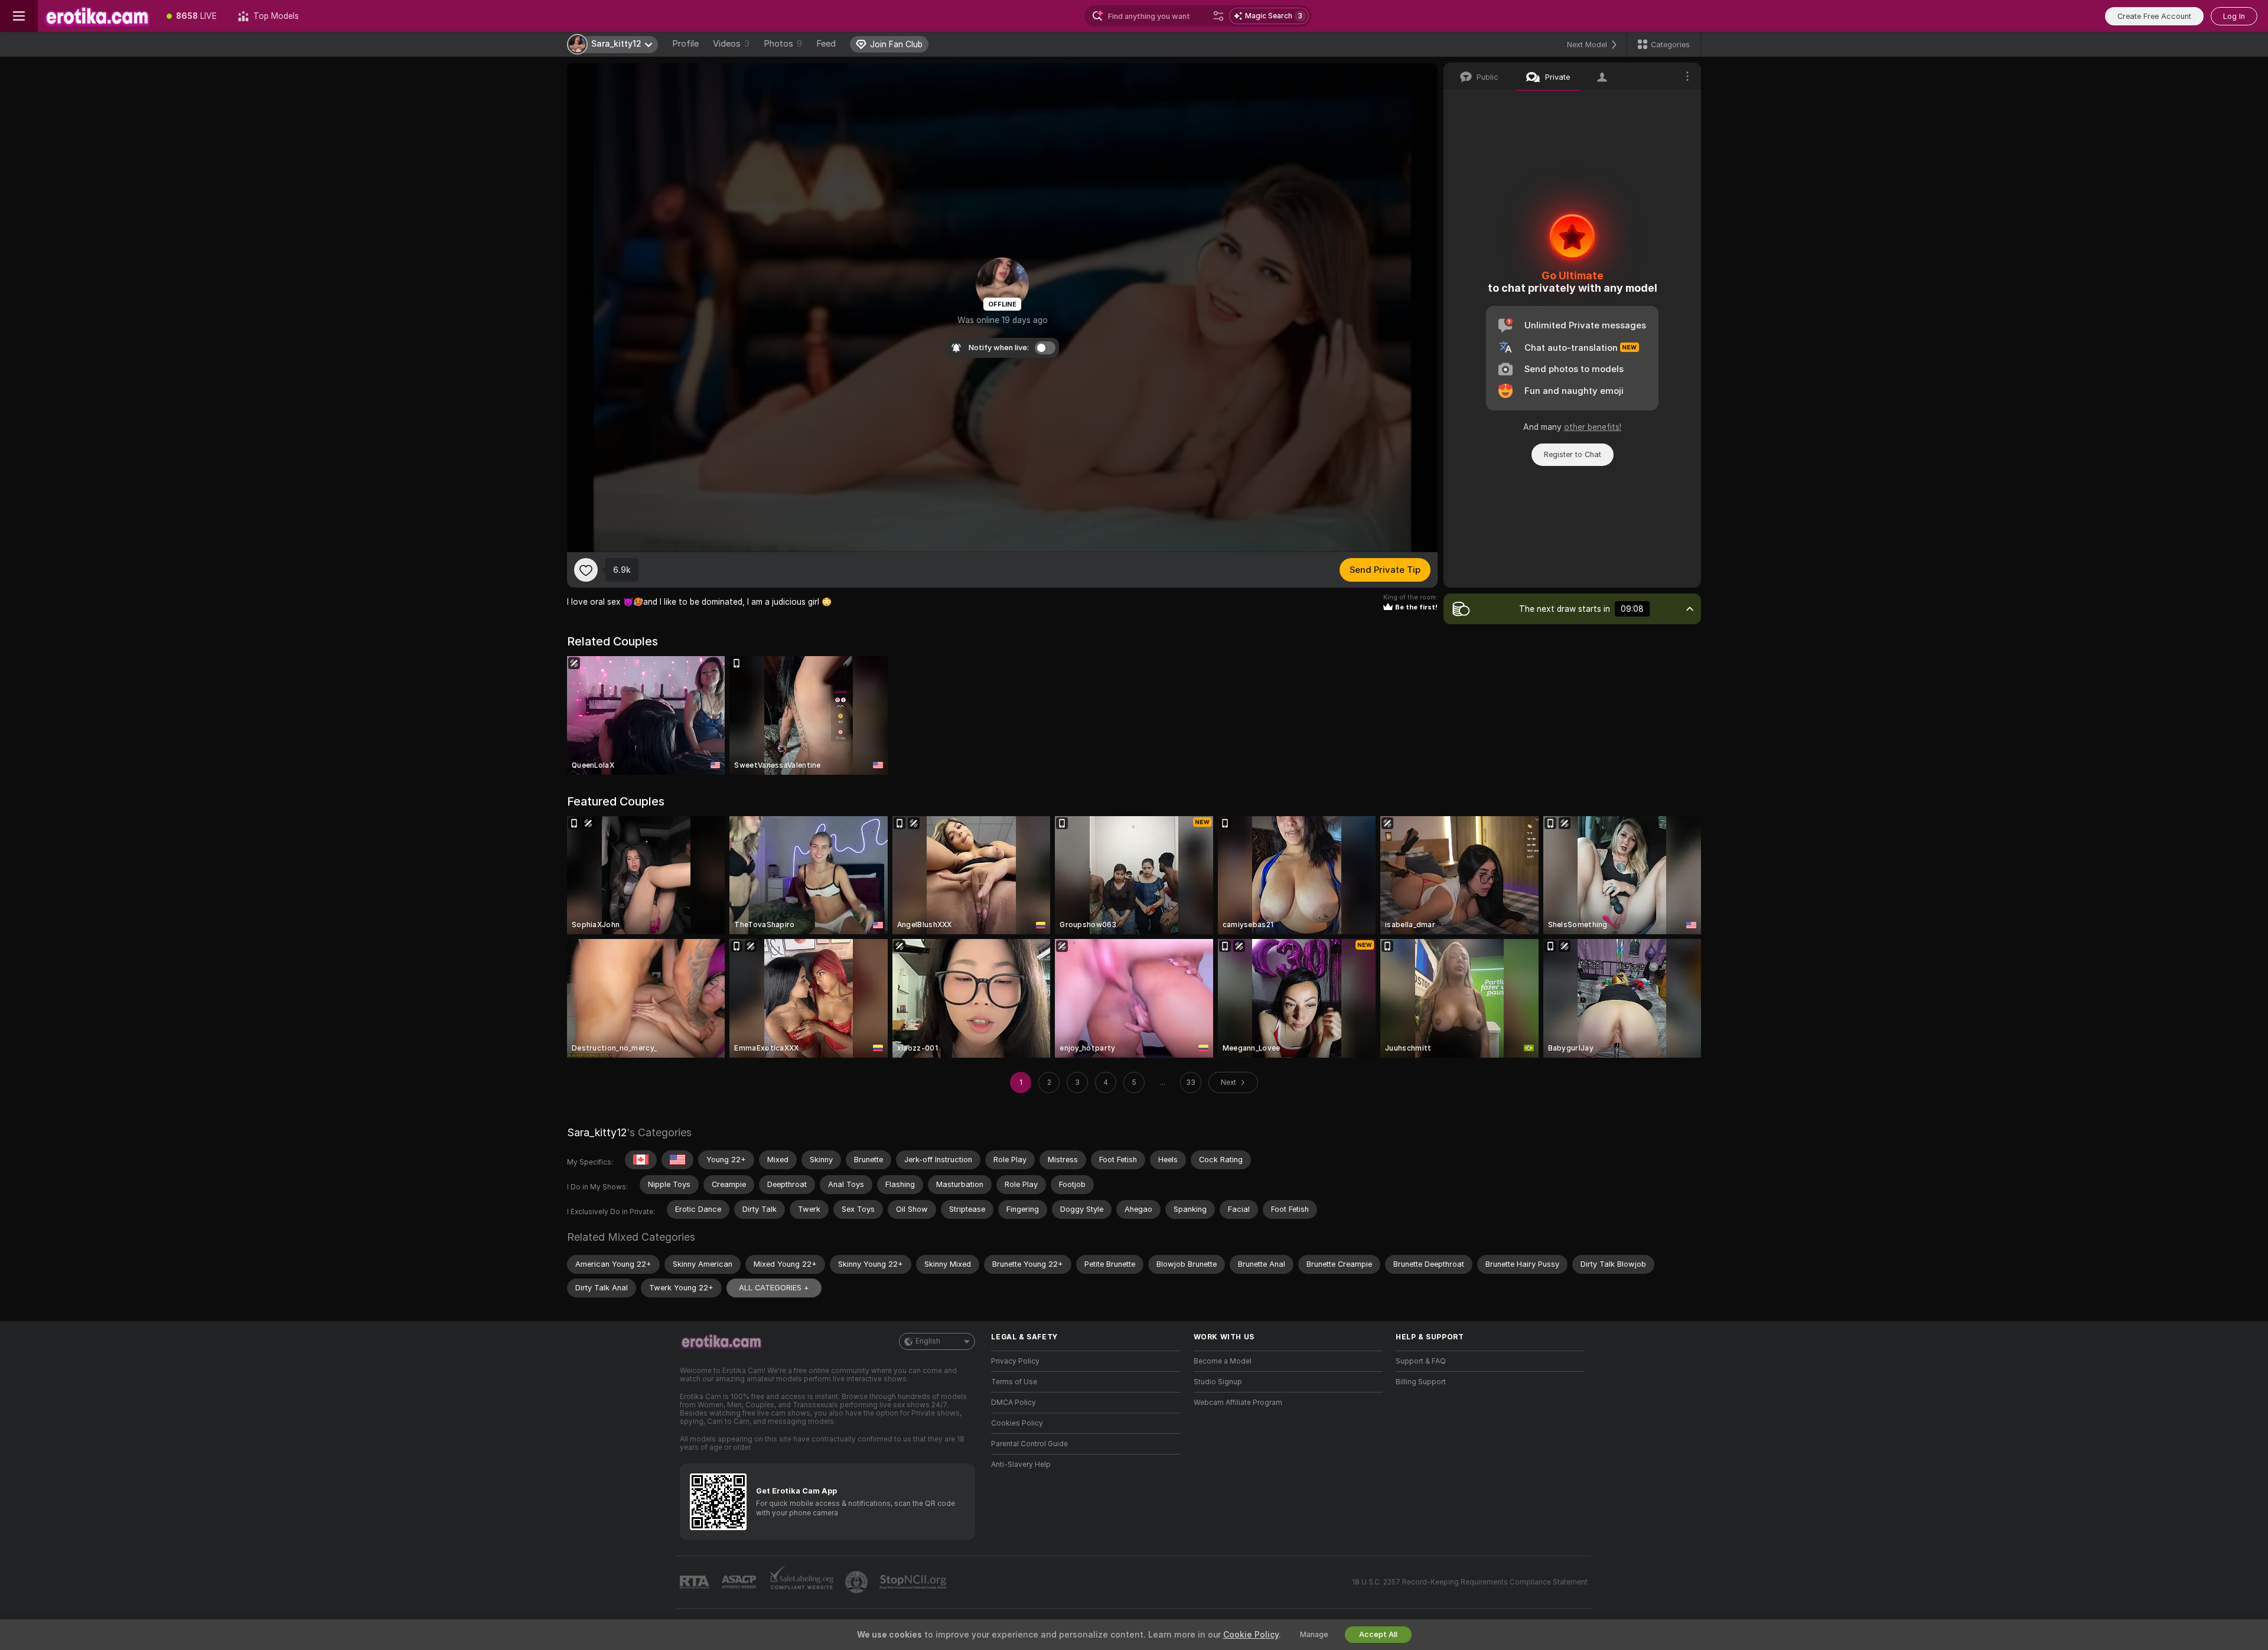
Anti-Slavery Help (1021, 1465)
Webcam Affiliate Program (1238, 1403)
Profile (685, 44)
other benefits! (1593, 427)
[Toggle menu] (19, 16)
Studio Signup (1218, 1382)
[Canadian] (641, 1160)
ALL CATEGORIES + (774, 1288)
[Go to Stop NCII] (914, 1582)
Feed (826, 44)
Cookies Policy (1017, 1423)
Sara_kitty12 (597, 1132)
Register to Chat (1573, 454)
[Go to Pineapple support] (858, 1582)
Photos (783, 44)
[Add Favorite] (586, 570)
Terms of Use (1014, 1382)
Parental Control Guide (1029, 1444)
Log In (2234, 16)
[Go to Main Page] (97, 16)
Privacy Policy (1015, 1361)
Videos (731, 44)
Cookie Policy (1251, 1635)
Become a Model (1223, 1361)
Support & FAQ (1421, 1361)
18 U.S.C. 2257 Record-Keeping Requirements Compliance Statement (1470, 1582)
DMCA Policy (1014, 1403)
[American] (677, 1160)
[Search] (1218, 16)
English (928, 1341)
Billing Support (1421, 1382)
